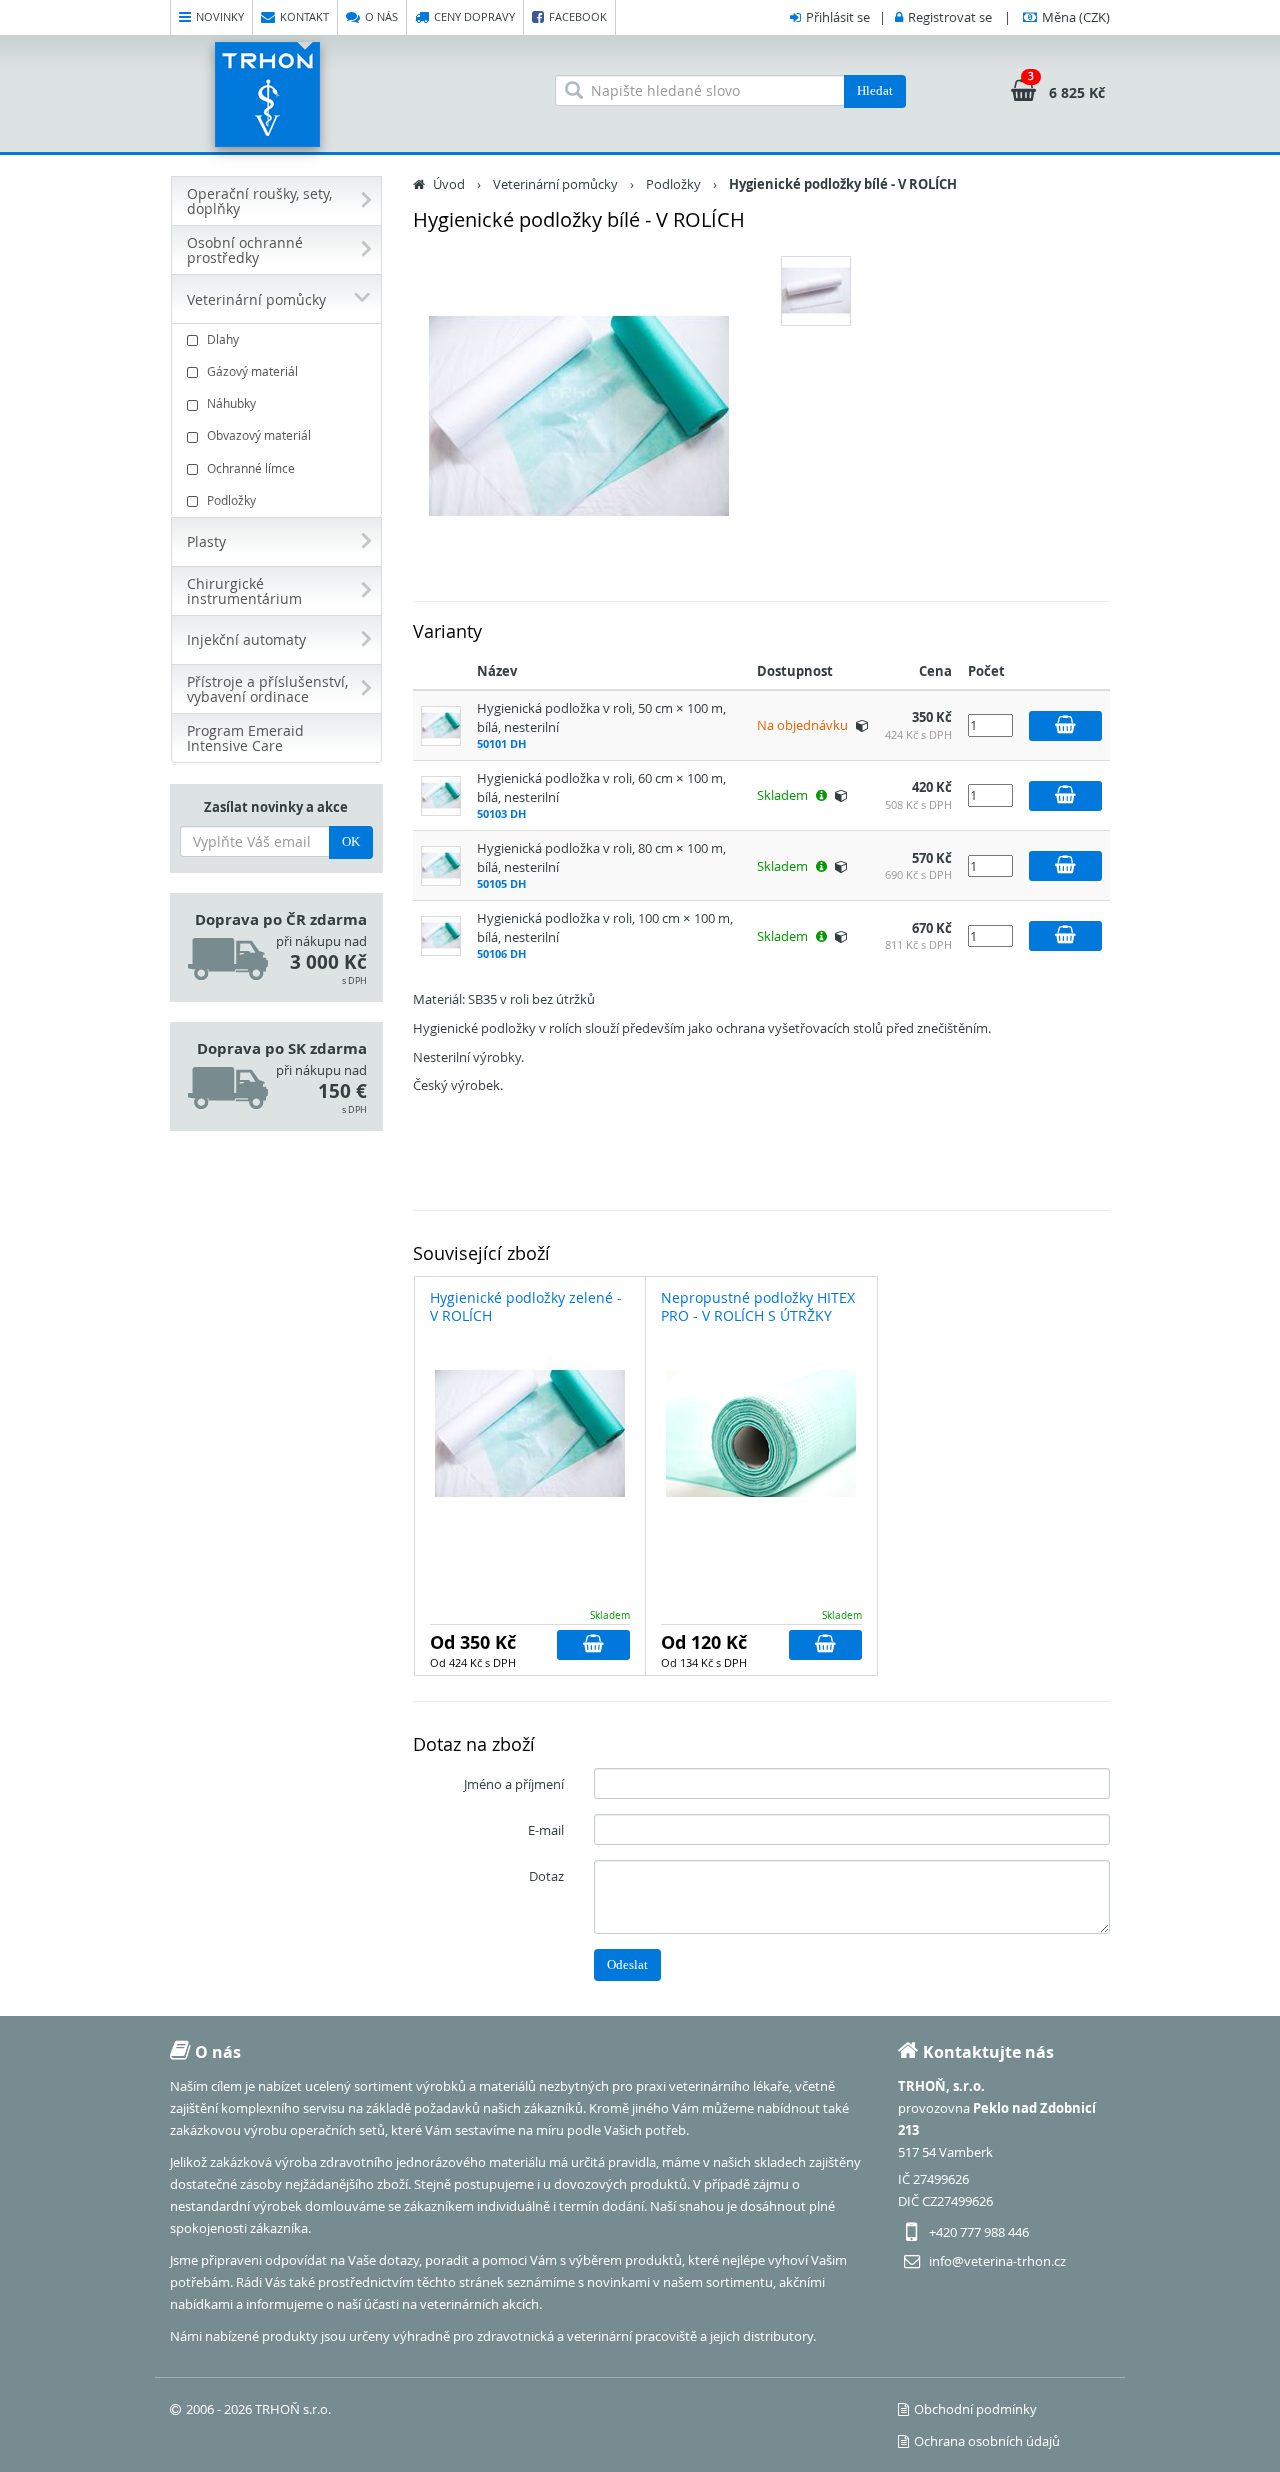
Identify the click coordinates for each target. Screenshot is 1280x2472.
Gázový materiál (252, 371)
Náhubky (231, 403)
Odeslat (627, 1964)
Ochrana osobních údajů (987, 2441)
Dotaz (546, 1876)
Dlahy (223, 339)
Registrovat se (950, 17)
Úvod (449, 184)
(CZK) (1076, 17)
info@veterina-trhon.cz (997, 2261)
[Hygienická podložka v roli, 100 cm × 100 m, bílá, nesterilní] (441, 934)
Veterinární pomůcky (555, 184)
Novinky (220, 16)
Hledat (875, 90)
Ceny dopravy (474, 16)
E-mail (546, 1830)
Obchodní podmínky (975, 2409)
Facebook (578, 16)
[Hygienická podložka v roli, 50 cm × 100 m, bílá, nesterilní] (441, 724)
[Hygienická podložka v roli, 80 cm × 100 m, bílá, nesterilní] (441, 864)
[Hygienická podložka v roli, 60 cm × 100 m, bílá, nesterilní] (441, 794)
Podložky (231, 500)
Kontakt (304, 16)
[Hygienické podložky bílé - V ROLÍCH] (580, 416)
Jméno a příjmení (514, 1784)
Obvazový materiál (259, 435)
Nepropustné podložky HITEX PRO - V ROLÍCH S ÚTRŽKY (758, 1306)
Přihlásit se (838, 17)
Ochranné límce (251, 468)
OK (351, 841)
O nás (381, 16)
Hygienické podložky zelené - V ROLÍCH (526, 1306)
